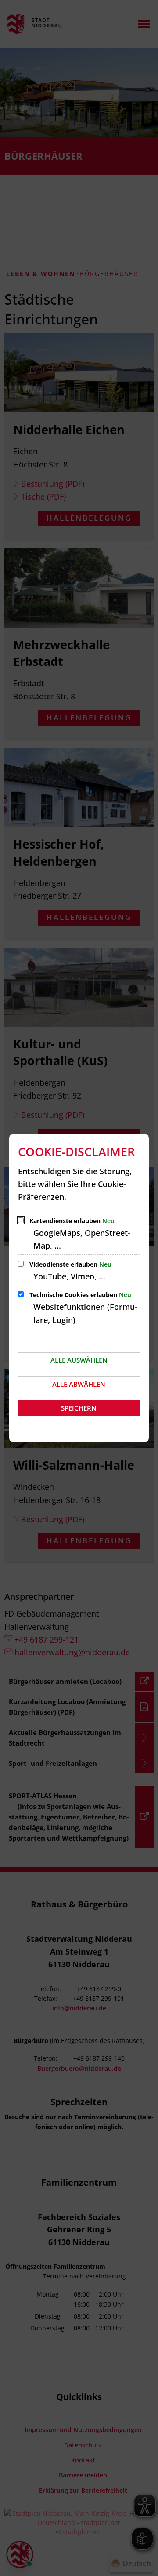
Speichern (79, 1408)
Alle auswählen (79, 1360)
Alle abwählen (79, 1384)
